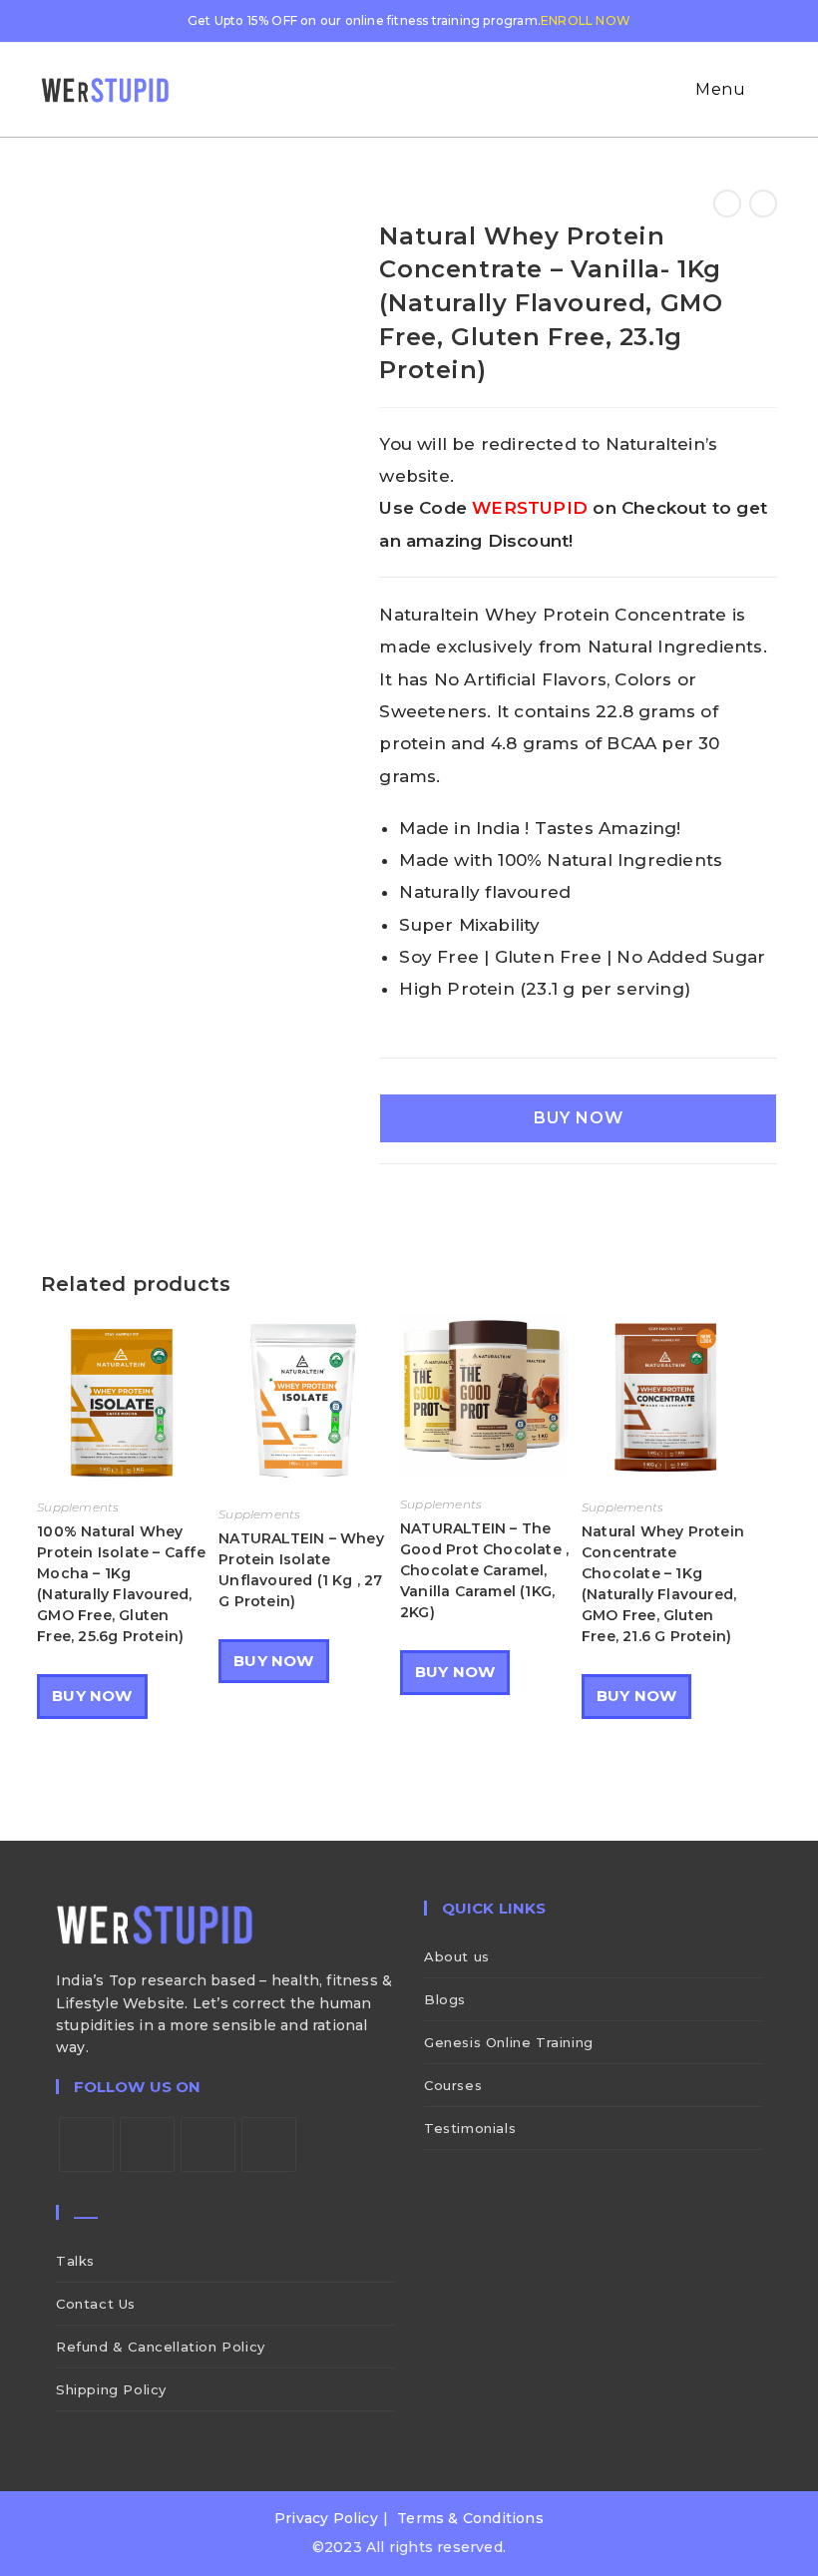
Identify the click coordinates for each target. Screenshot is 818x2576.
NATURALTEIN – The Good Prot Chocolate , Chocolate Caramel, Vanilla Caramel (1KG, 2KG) (484, 1570)
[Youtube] (269, 2145)
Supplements (78, 1507)
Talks (75, 2261)
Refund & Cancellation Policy (161, 2347)
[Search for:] (764, 89)
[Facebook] (147, 2145)
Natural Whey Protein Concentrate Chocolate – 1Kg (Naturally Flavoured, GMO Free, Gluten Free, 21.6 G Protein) (663, 1584)
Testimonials (470, 2128)
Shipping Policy (111, 2389)
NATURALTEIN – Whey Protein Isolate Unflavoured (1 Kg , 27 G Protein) (301, 1570)
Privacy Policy (326, 2518)
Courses (453, 2085)
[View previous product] (727, 204)
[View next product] (763, 204)
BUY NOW (579, 1118)
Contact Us (96, 2304)
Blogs (445, 1999)
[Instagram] (208, 2145)
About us (457, 1956)
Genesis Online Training (509, 2042)
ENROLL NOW (586, 20)
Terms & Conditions (470, 2518)
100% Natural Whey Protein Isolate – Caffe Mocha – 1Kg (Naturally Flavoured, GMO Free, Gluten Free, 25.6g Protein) (121, 1584)
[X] (86, 2145)
